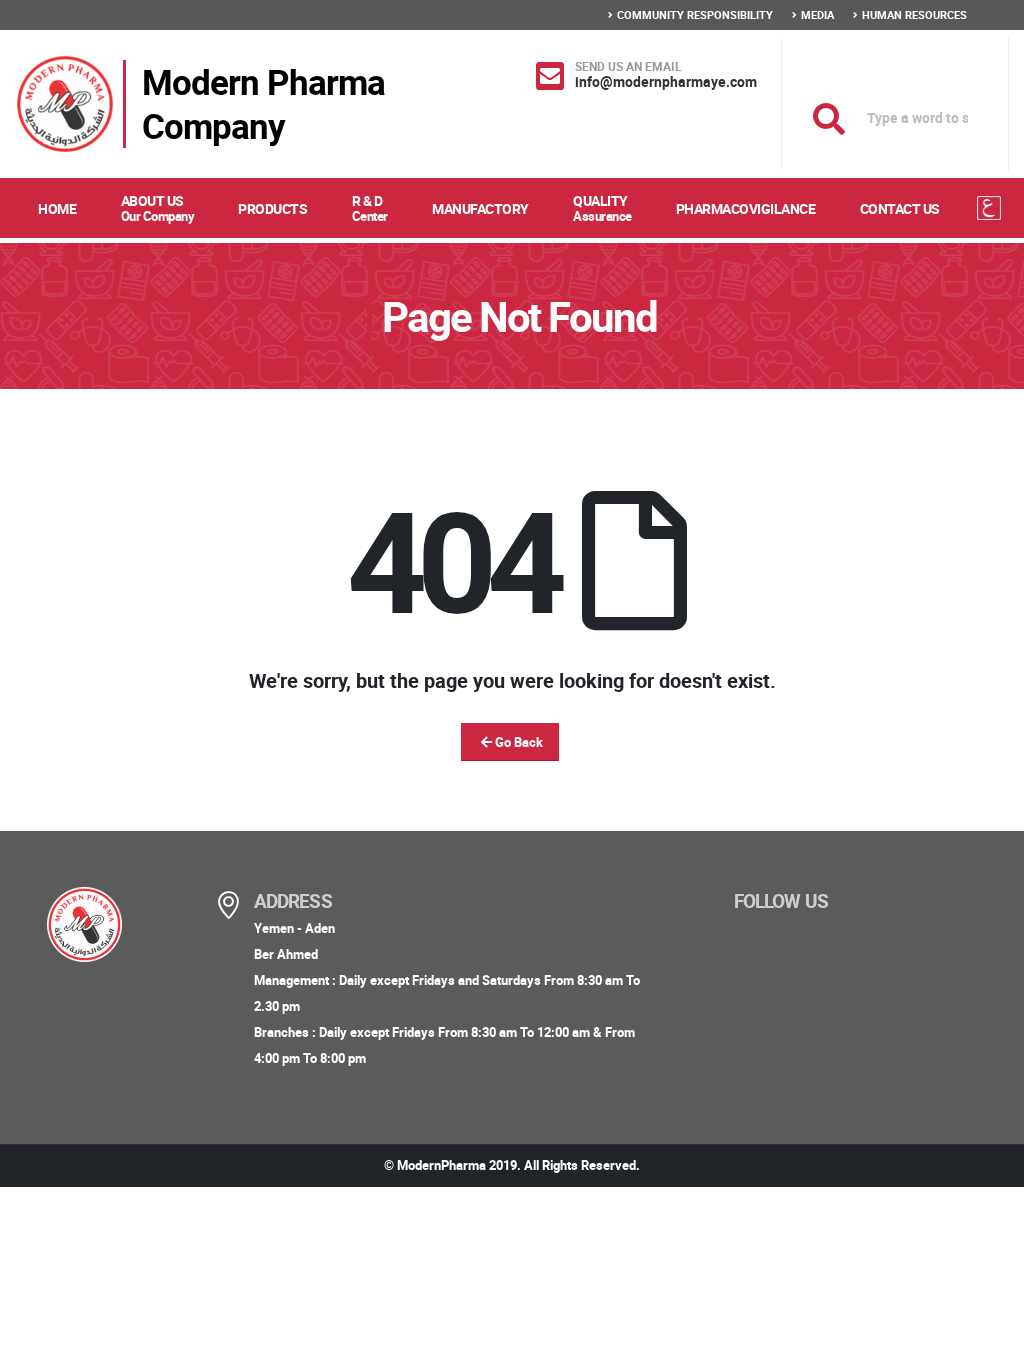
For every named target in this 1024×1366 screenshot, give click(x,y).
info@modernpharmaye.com (666, 81)
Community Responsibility (695, 14)
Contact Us (900, 208)
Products (272, 208)
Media (817, 14)
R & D (370, 208)
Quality (602, 208)
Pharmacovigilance (746, 208)
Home (57, 208)
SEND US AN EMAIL (628, 66)
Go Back (517, 742)
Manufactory (480, 208)
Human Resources (914, 14)
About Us (158, 208)
